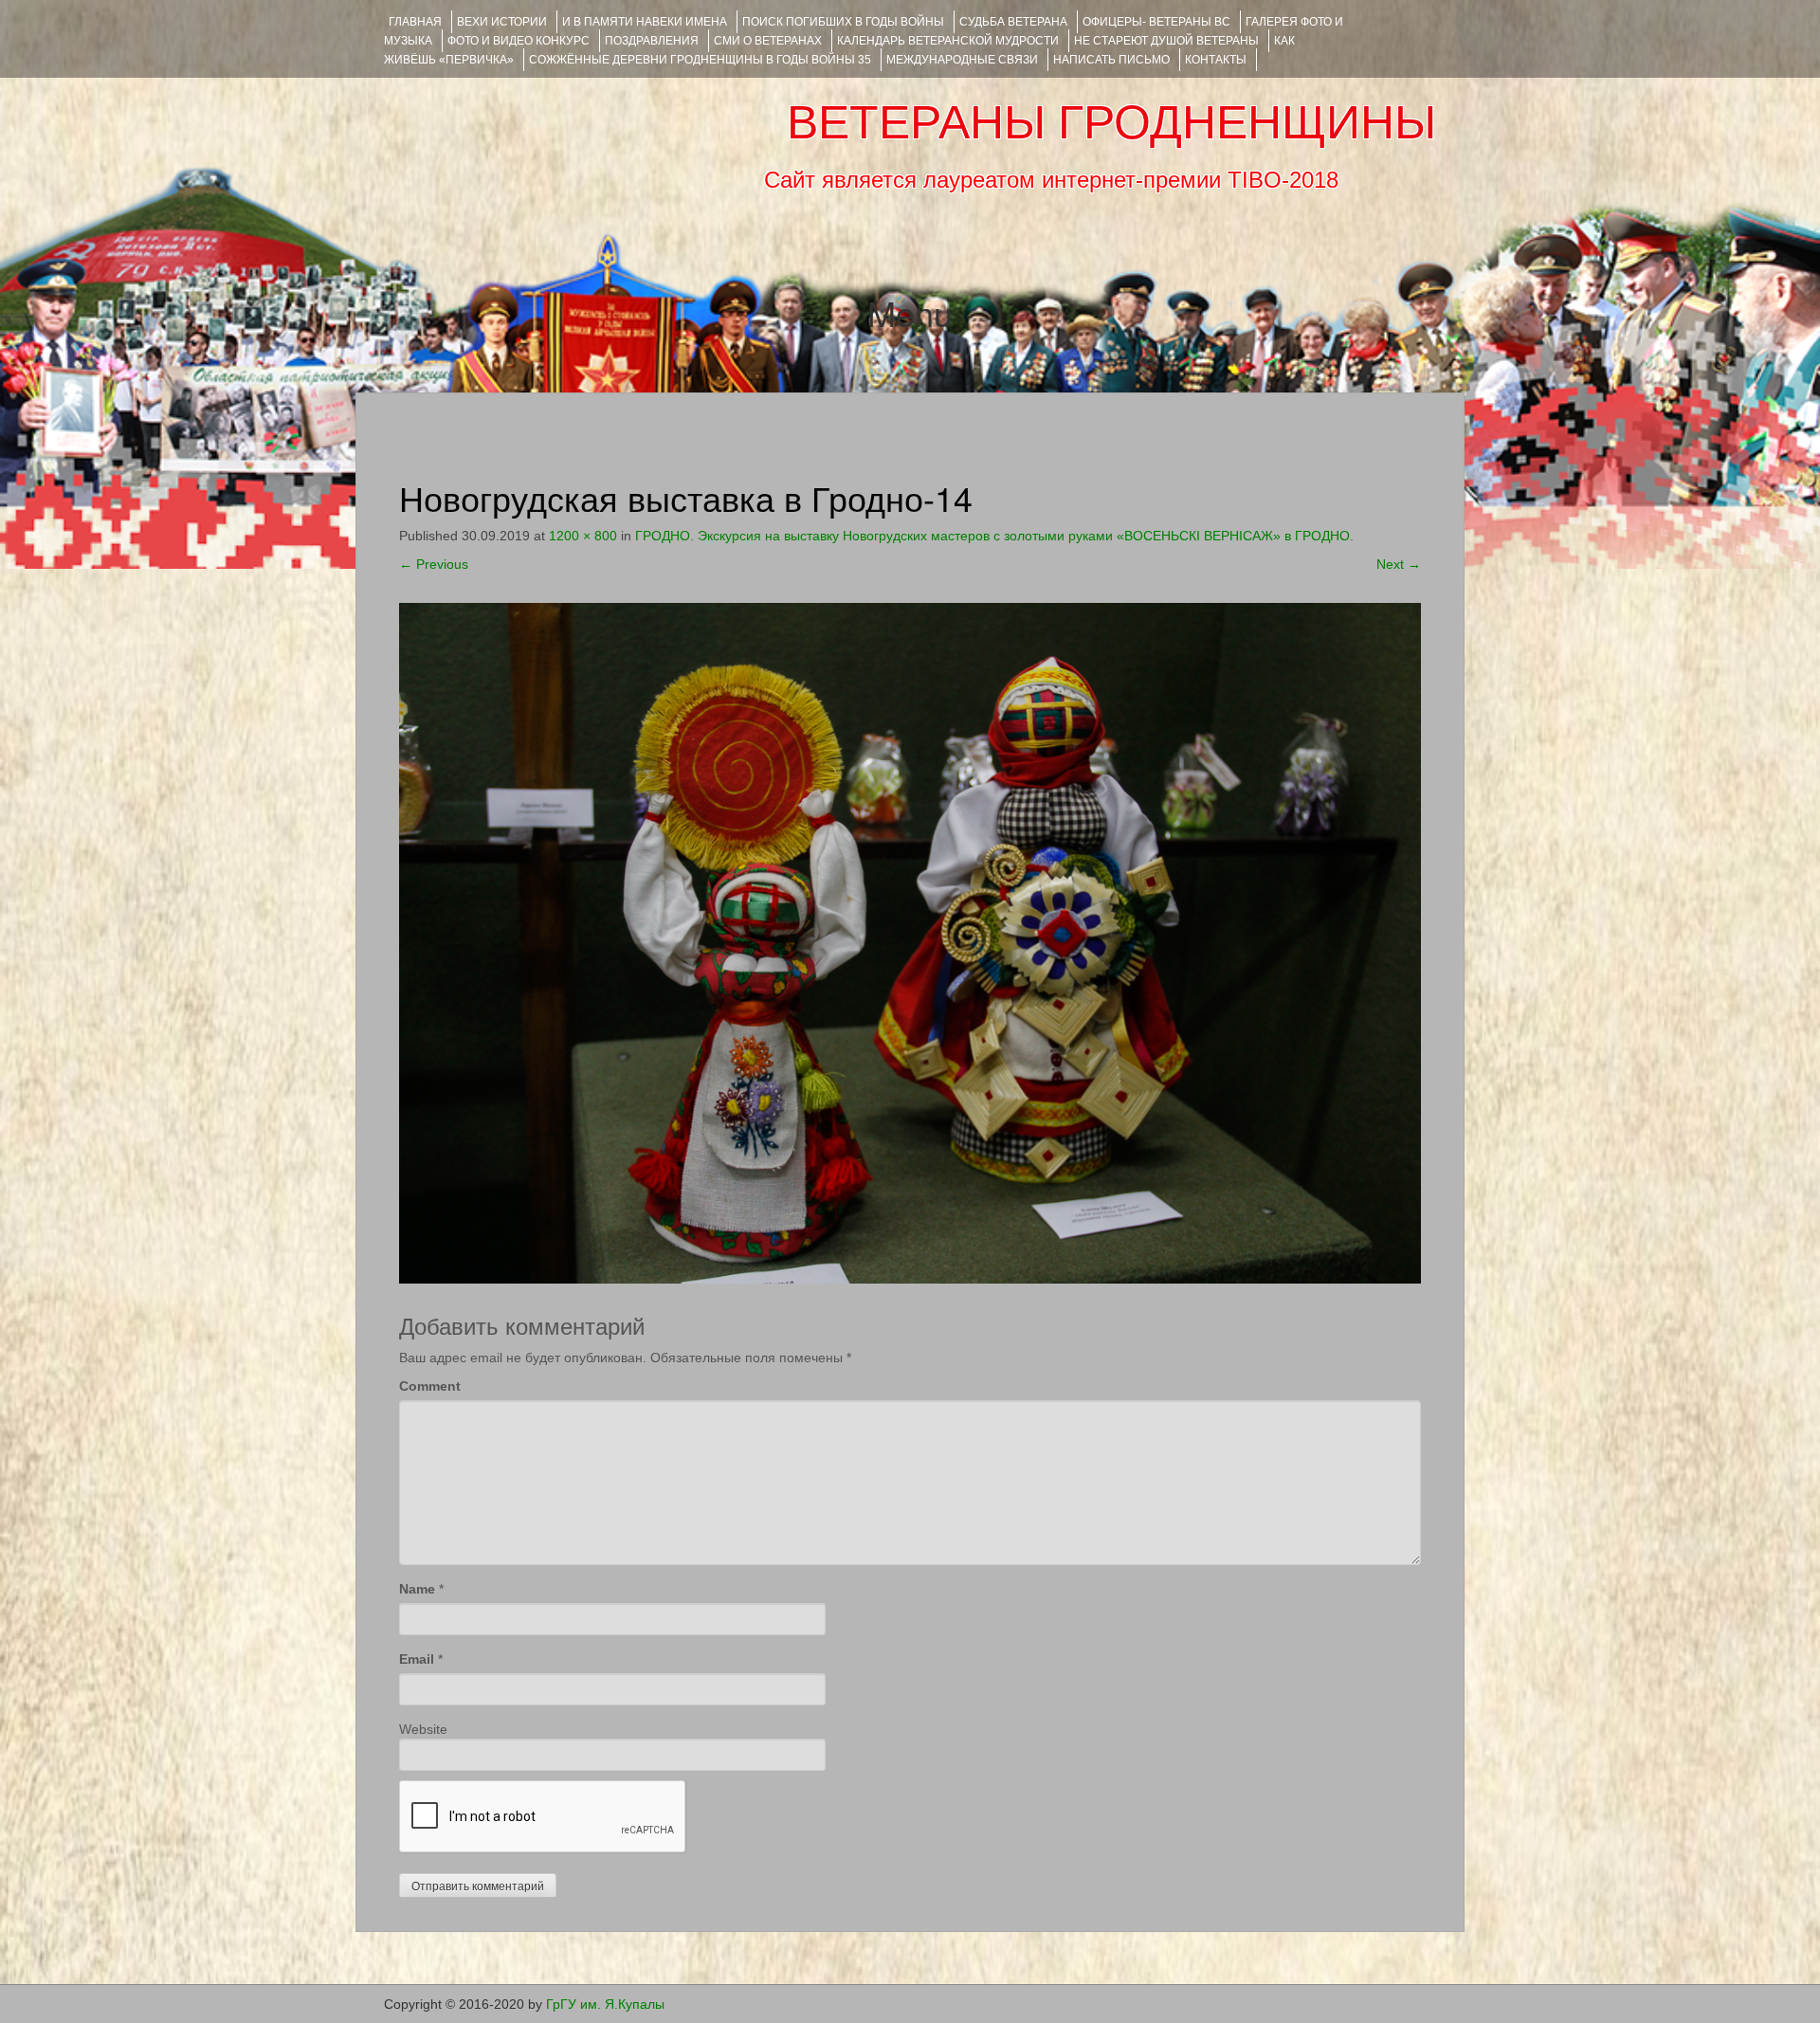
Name (417, 1589)
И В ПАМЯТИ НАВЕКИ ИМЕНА (645, 22)
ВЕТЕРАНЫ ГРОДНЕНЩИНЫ (1111, 122)
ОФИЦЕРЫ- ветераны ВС (1156, 22)
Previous (434, 564)
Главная (415, 22)
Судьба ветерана (1013, 22)
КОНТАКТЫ (1216, 60)
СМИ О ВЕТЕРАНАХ (768, 41)
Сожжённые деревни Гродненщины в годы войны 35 (700, 60)
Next (1399, 564)
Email (417, 1659)
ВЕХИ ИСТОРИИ (502, 22)
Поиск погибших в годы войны (843, 22)
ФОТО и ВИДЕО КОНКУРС (519, 41)
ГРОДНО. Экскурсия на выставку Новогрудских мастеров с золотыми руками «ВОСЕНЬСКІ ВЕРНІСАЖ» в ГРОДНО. (994, 536)
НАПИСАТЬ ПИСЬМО (1111, 60)
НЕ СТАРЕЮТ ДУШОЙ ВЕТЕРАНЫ (1166, 41)
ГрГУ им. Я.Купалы (605, 2004)
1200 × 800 (583, 536)
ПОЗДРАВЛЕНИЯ (652, 41)
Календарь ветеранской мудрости (948, 41)
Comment (430, 1386)
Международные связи (962, 60)
